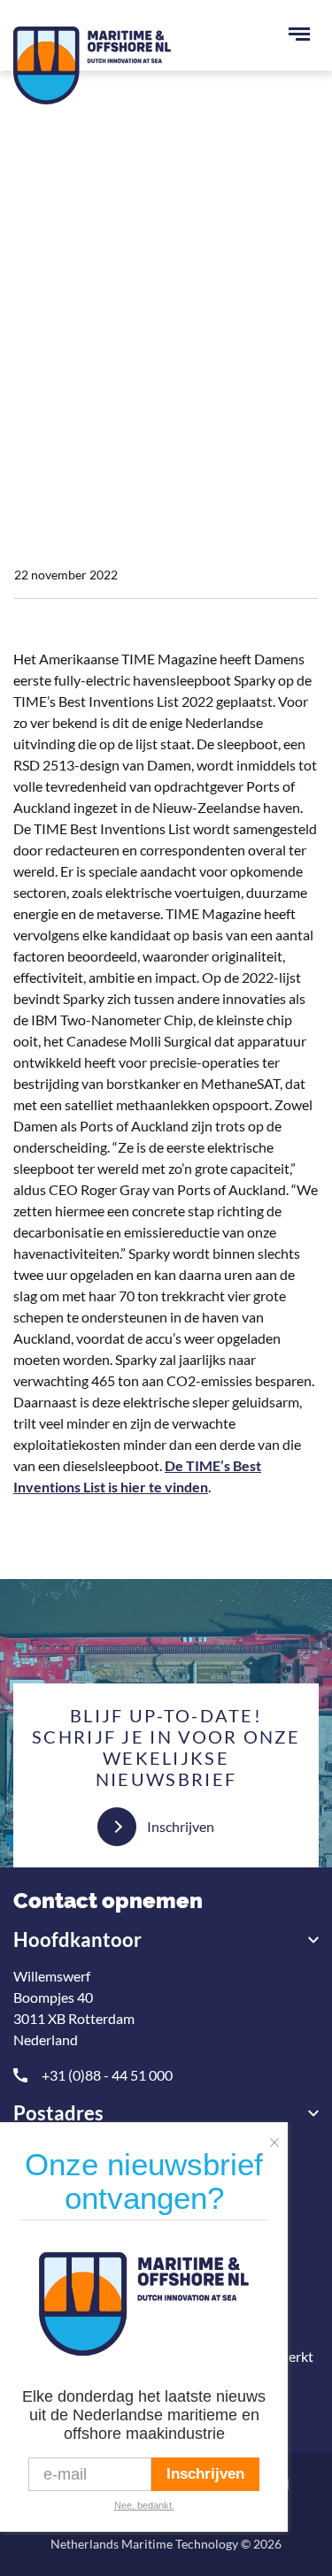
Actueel (96, 334)
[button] (279, 2137)
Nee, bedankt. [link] (144, 2505)
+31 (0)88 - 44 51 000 (107, 2075)
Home (33, 334)
